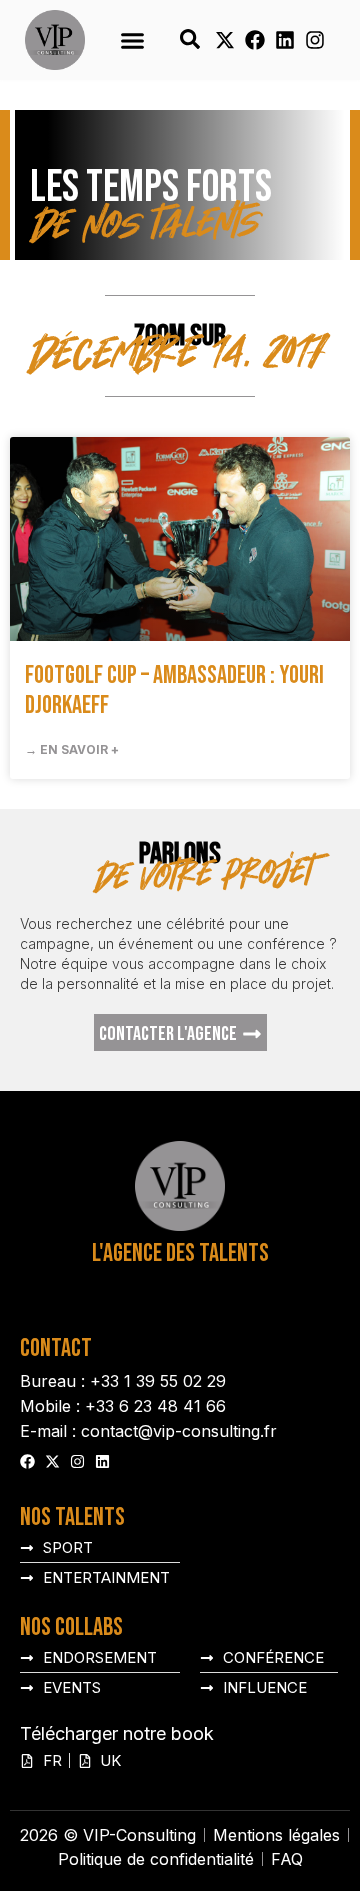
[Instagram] (315, 40)
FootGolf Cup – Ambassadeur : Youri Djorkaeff (174, 690)
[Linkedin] (285, 40)
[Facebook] (255, 40)
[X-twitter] (225, 40)
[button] (132, 40)
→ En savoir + (72, 749)
